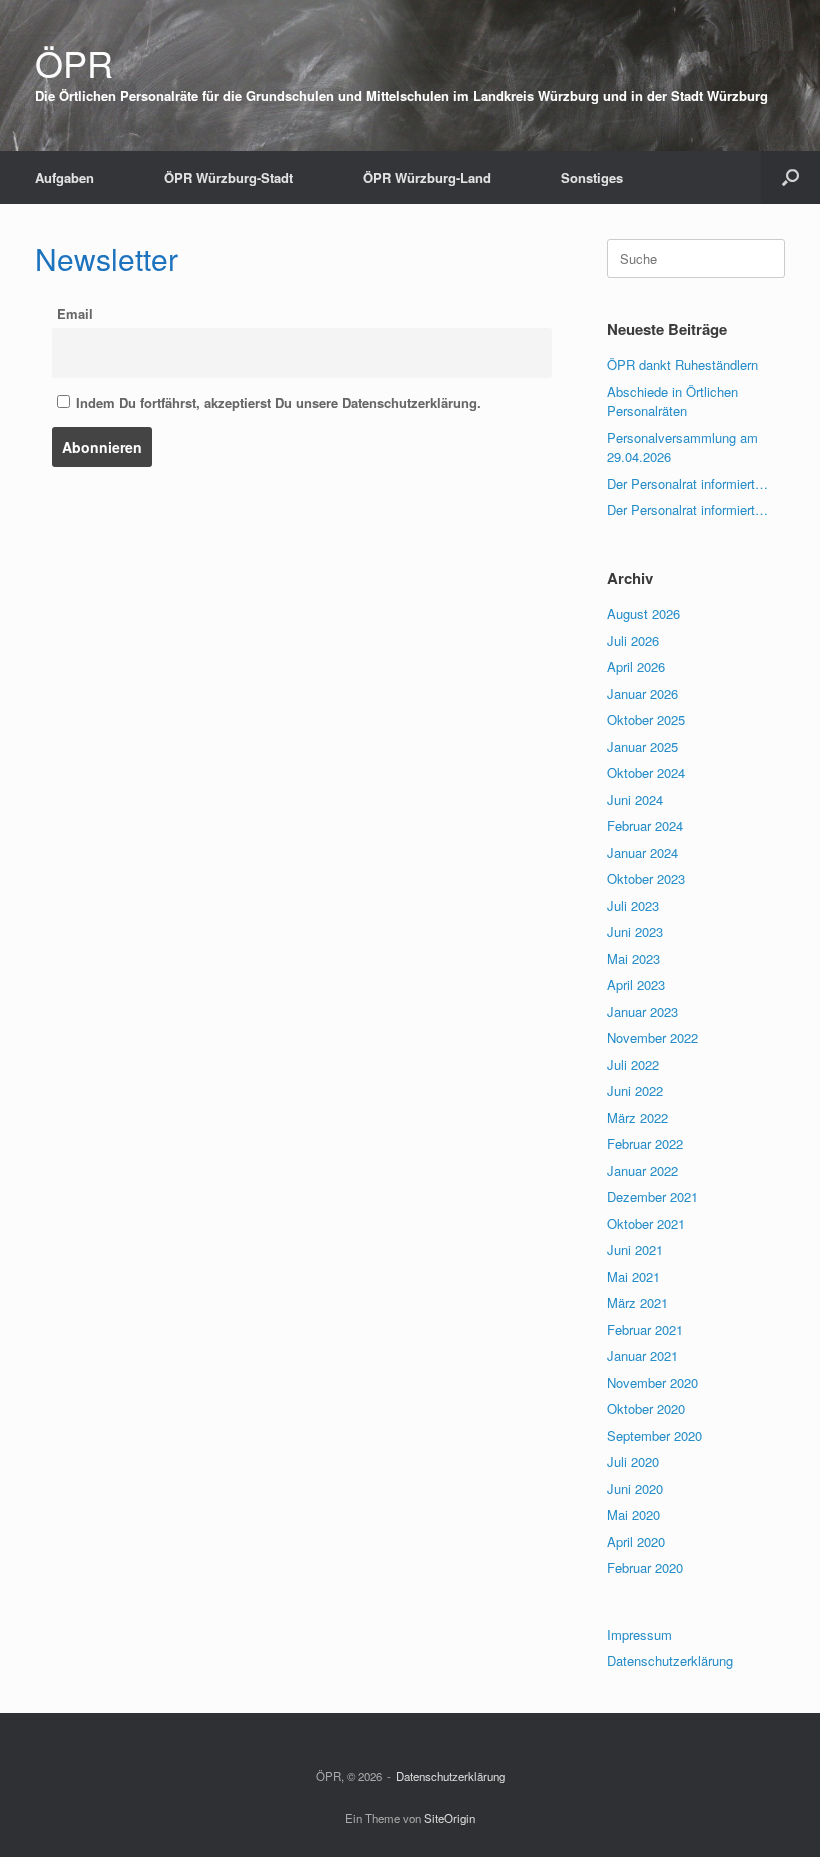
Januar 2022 (642, 1170)
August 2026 (643, 613)
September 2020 (654, 1435)
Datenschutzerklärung (670, 1660)
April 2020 (636, 1541)
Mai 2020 (633, 1514)
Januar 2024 (642, 852)
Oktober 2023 (646, 878)
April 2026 (636, 666)
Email (75, 313)
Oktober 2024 (646, 772)
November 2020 (652, 1382)
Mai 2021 (633, 1276)
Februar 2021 (645, 1329)
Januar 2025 (642, 746)
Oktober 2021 (646, 1223)
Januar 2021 (642, 1355)
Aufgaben (64, 177)
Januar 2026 (642, 693)
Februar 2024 (645, 825)
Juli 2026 (633, 640)
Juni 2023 (635, 931)
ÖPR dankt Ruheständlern (682, 364)
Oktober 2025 (646, 719)
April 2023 (636, 984)
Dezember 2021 (652, 1196)
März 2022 (637, 1117)
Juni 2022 (635, 1090)
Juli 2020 (633, 1461)
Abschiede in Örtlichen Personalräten (672, 401)
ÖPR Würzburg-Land (427, 177)
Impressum (639, 1634)
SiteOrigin (449, 1818)
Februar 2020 (645, 1567)
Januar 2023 (642, 1011)
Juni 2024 (635, 799)
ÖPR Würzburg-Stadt (228, 177)
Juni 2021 (635, 1249)
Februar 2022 (645, 1143)
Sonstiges (592, 177)
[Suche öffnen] (790, 177)
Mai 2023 (633, 958)
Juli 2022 (633, 1064)
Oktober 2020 (646, 1408)
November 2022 (652, 1037)
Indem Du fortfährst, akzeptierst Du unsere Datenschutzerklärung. (276, 402)
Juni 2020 (635, 1488)
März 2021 (637, 1302)
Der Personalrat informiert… (687, 483)
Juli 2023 (633, 905)
